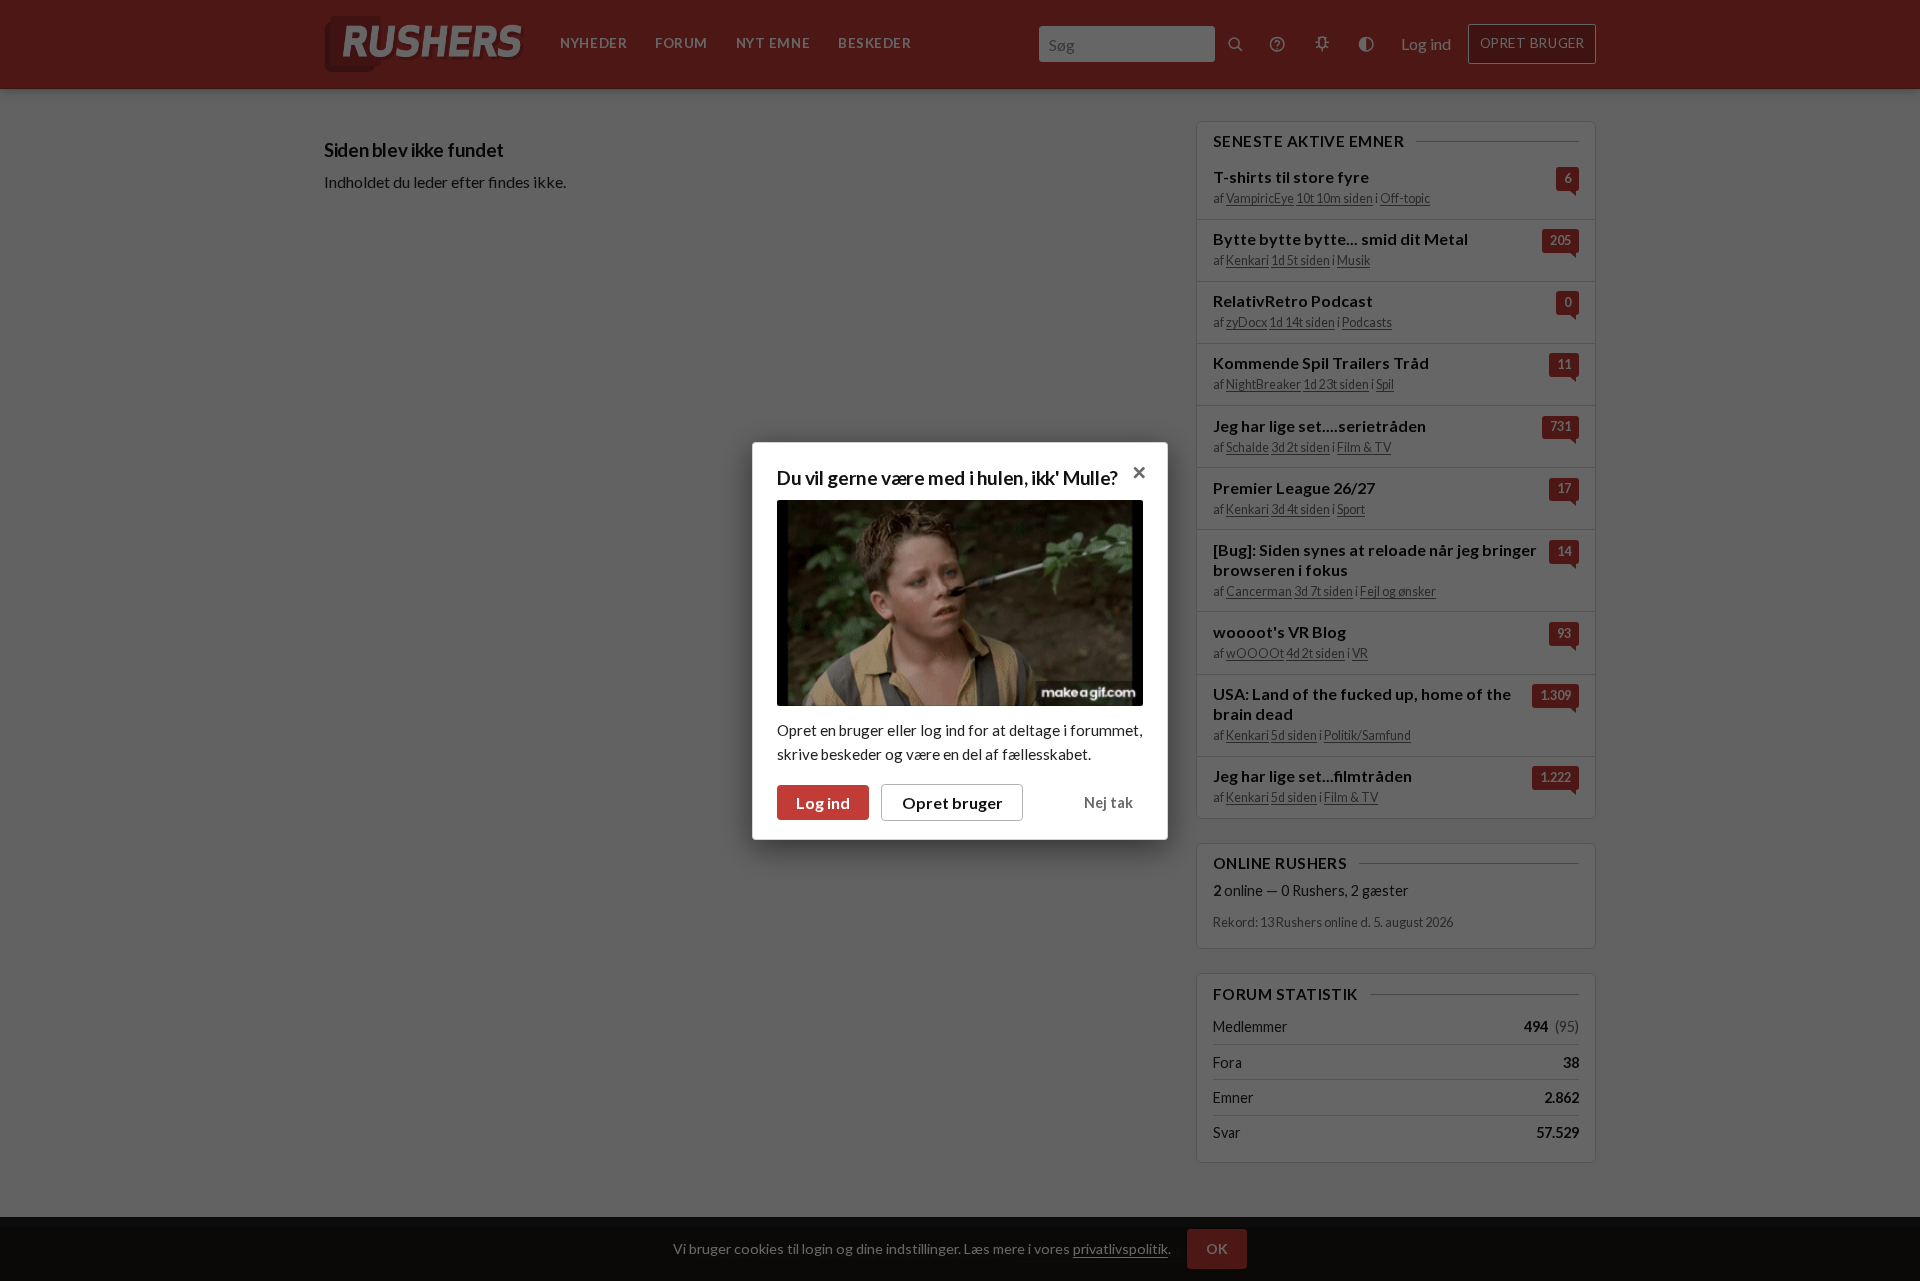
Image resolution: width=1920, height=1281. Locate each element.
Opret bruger (952, 802)
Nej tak (1108, 802)
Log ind (823, 802)
